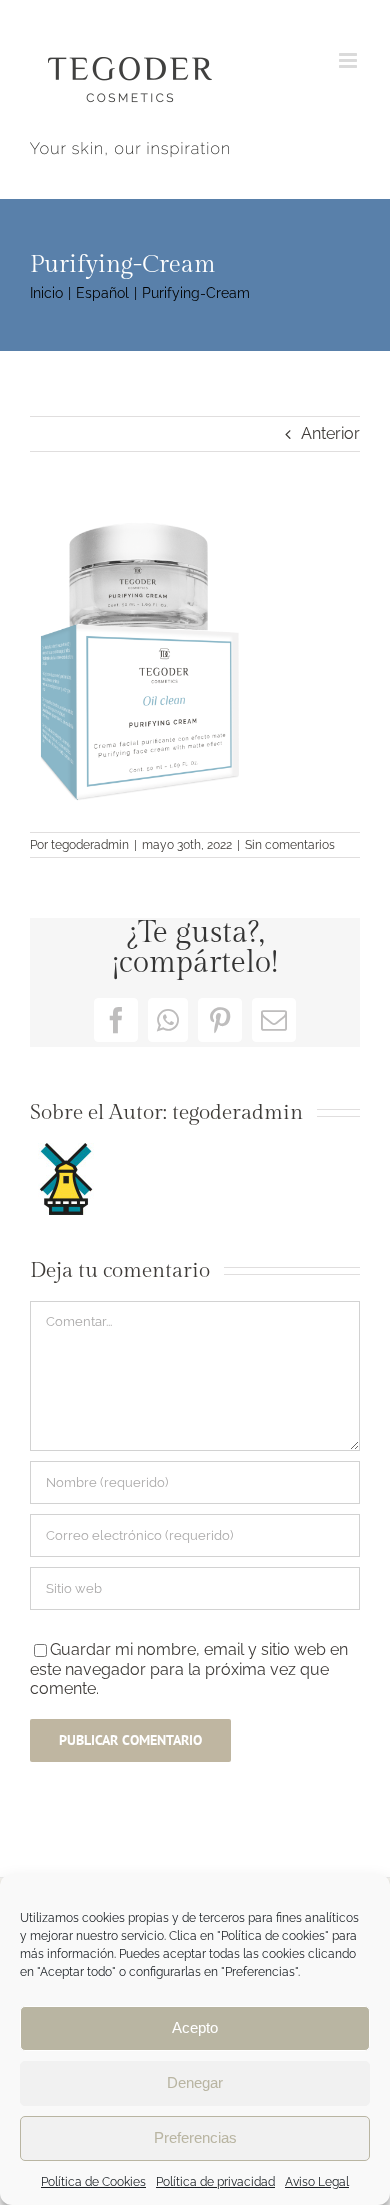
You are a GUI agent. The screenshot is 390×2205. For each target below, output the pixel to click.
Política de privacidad (215, 2182)
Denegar (195, 2082)
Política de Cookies (93, 2182)
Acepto (195, 2027)
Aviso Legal (317, 2182)
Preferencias (195, 2137)
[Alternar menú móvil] (349, 60)
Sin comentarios (290, 845)
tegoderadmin (90, 845)
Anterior (330, 433)
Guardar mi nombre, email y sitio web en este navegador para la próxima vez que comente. (189, 1669)
